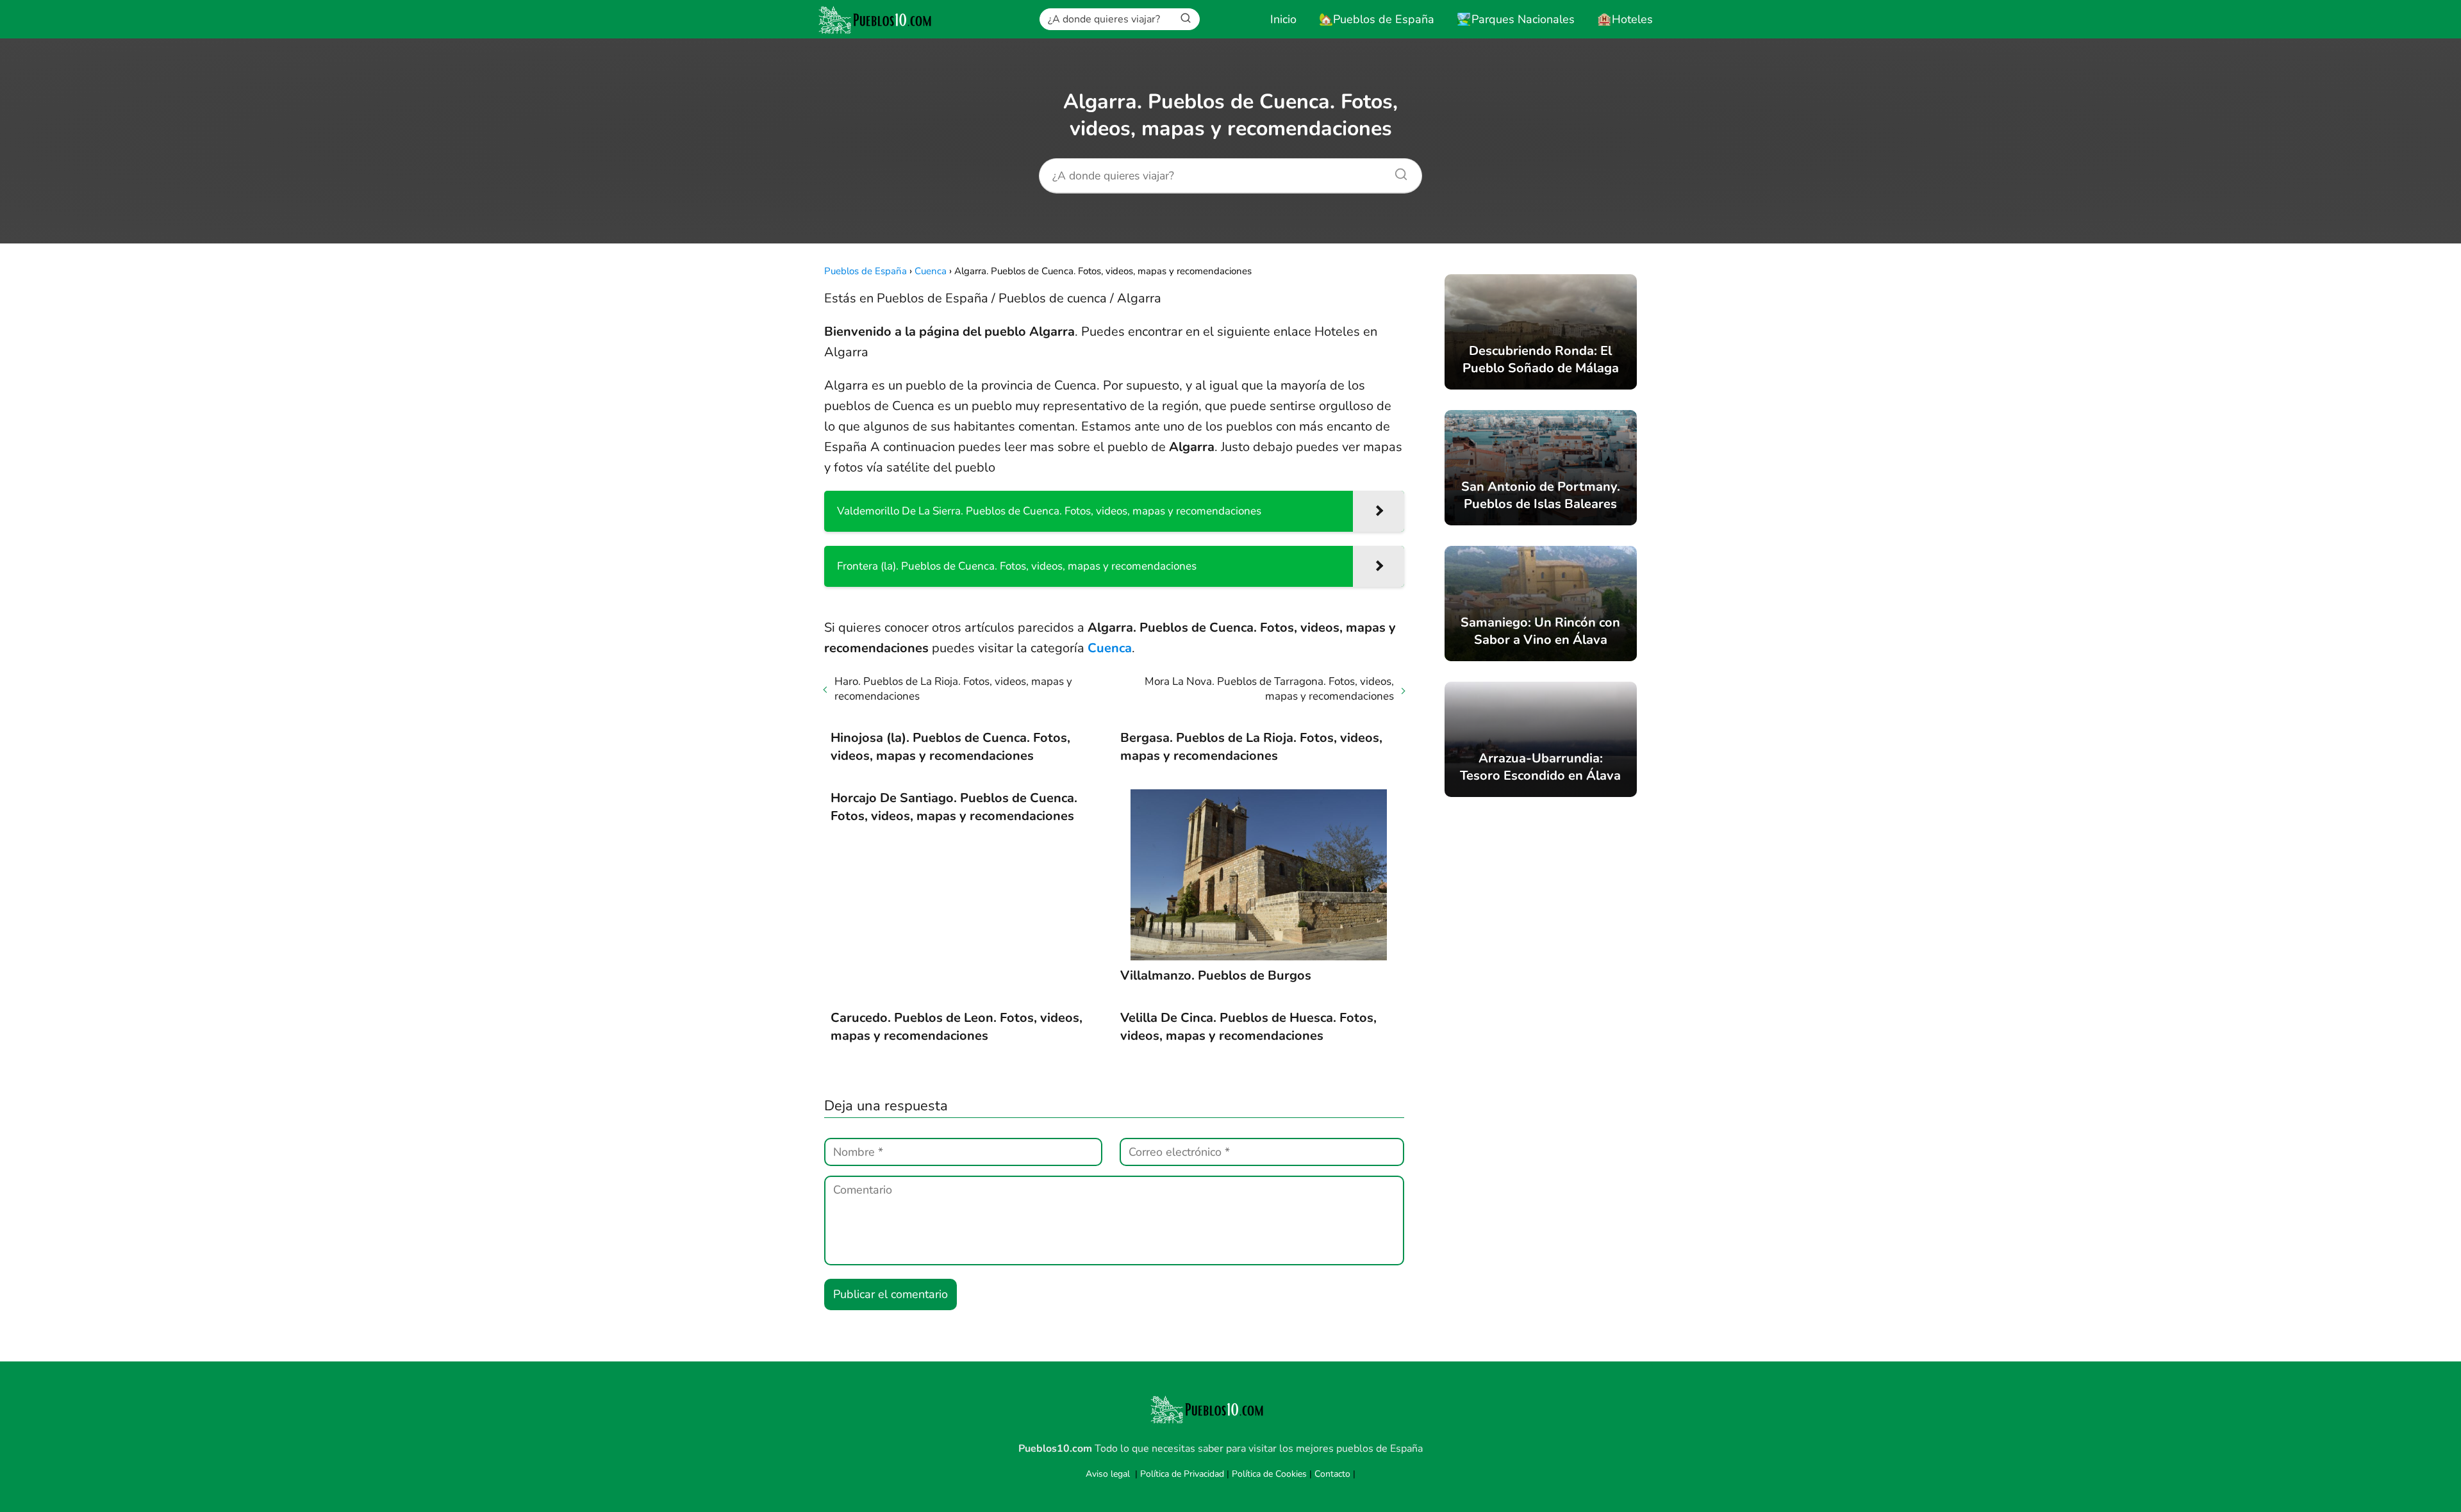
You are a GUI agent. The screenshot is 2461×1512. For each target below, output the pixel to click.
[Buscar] (1186, 19)
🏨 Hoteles (1625, 19)
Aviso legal (1108, 1474)
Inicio (1283, 19)
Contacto (1332, 1474)
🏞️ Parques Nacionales (1516, 19)
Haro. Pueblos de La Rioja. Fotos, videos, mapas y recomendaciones (953, 689)
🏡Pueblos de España (1377, 19)
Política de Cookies (1269, 1474)
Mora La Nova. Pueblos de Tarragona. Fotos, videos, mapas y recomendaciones (1269, 689)
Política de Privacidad (1182, 1474)
